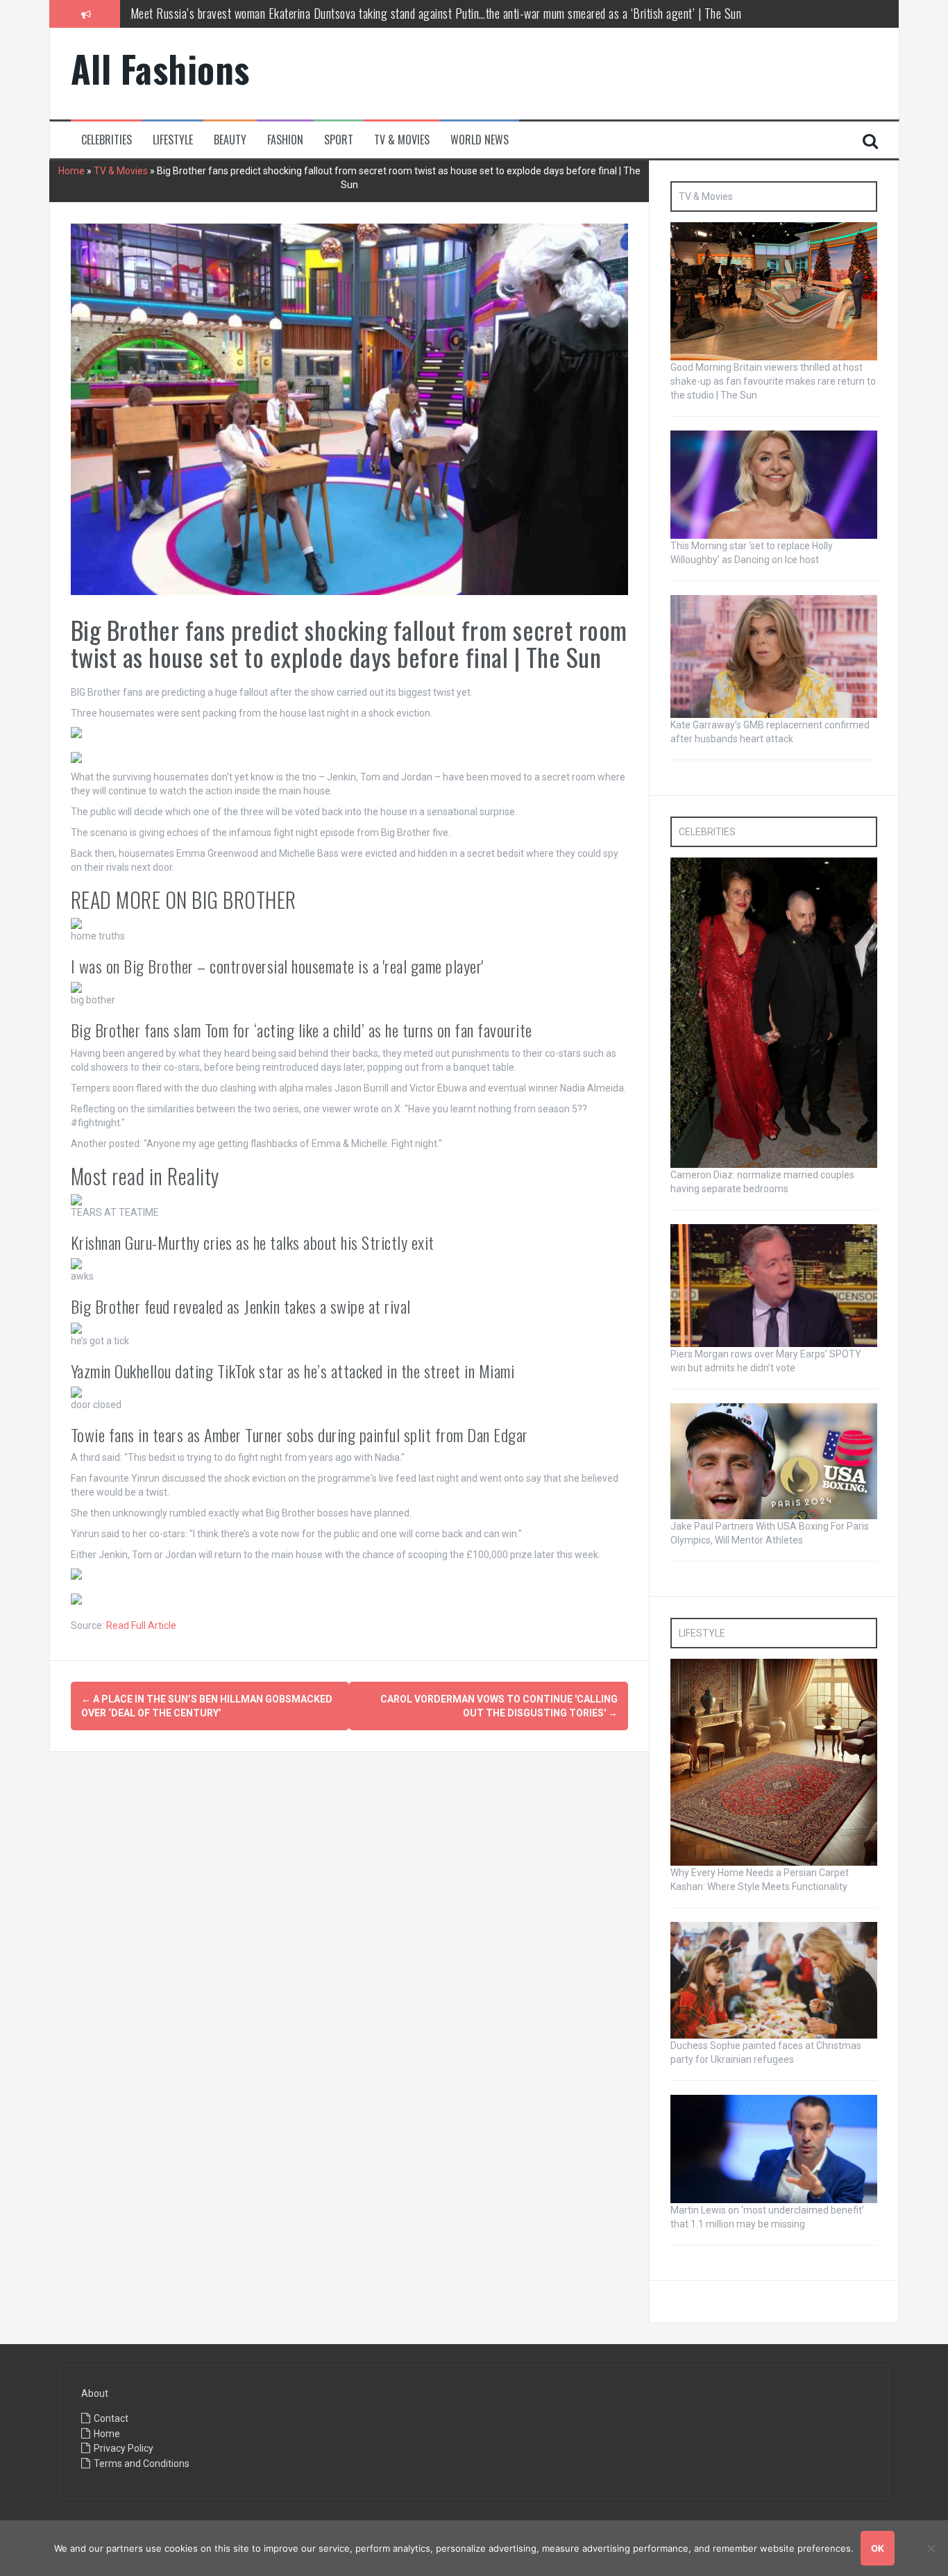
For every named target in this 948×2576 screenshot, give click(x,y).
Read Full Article (141, 1625)
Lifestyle (173, 140)
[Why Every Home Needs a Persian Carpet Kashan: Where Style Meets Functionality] (774, 1762)
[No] (931, 2548)
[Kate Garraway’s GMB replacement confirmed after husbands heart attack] (774, 655)
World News (480, 140)
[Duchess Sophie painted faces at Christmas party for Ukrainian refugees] (774, 1980)
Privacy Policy (124, 2448)
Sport (339, 140)
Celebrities (107, 140)
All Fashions (160, 68)
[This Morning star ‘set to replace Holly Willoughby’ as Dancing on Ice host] (774, 484)
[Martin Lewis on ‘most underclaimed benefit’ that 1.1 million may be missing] (774, 2148)
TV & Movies (402, 140)
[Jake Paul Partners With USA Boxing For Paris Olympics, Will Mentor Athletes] (774, 1460)
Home (71, 171)
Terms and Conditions (142, 2464)
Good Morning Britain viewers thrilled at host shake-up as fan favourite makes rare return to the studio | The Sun (773, 381)
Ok (878, 2548)
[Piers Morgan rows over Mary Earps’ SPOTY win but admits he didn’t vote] (774, 1285)
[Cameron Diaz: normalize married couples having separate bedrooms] (774, 1012)
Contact (111, 2418)
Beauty (230, 140)
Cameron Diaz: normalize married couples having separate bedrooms (283, 26)
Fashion (285, 140)
